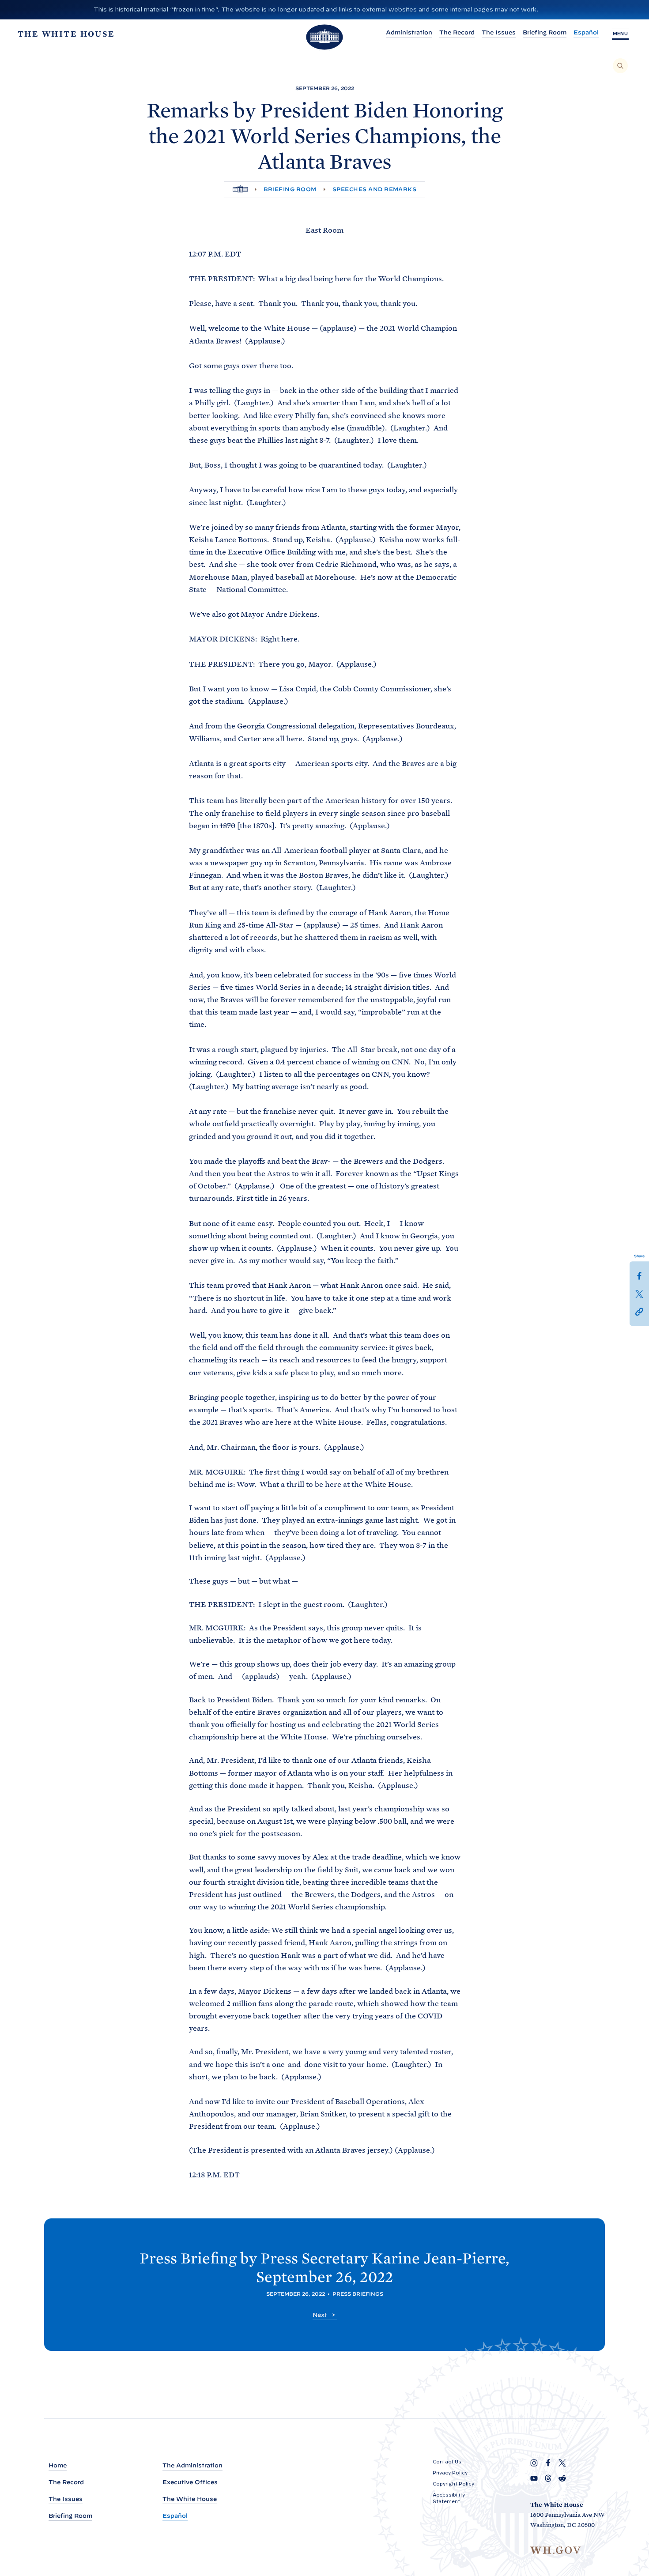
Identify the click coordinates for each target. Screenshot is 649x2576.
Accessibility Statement (449, 2498)
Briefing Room (545, 32)
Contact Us (447, 2462)
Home (58, 2465)
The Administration (192, 2465)
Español (586, 32)
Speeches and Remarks (375, 189)
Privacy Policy (450, 2473)
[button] (639, 1311)
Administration (409, 32)
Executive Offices (190, 2482)
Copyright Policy (453, 2484)
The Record (457, 32)
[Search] (620, 66)
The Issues (499, 32)
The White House (190, 2499)
